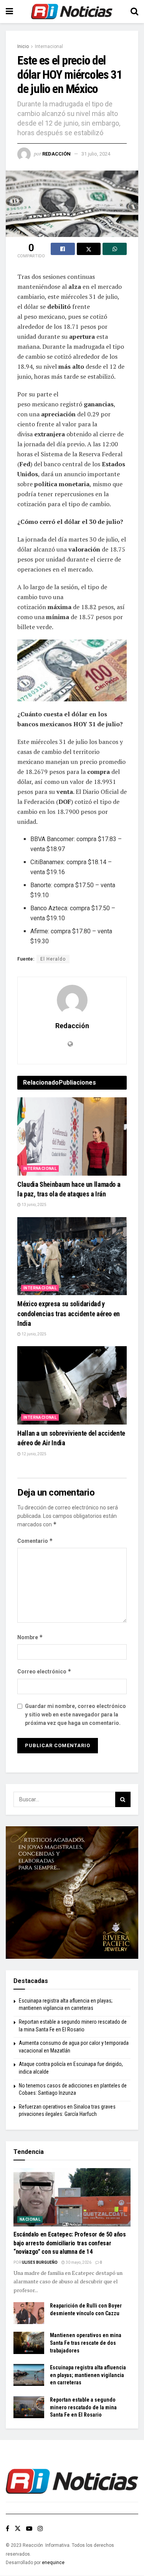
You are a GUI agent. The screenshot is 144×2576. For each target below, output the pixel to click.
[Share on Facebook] (63, 249)
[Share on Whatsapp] (115, 249)
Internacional (49, 46)
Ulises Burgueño (40, 2262)
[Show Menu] (9, 12)
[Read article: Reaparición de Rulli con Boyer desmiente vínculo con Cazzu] (29, 2313)
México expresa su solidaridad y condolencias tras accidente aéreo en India (69, 1313)
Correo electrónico (44, 1671)
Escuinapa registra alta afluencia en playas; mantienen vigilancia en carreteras (88, 2375)
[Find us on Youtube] (29, 2529)
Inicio (23, 46)
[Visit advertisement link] (72, 1893)
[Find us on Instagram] (40, 2529)
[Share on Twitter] (89, 249)
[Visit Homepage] (72, 12)
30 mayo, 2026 (78, 2262)
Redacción (56, 154)
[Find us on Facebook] (7, 2529)
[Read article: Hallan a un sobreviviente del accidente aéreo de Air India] (72, 1385)
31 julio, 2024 (96, 154)
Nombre (30, 1637)
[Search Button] (134, 12)
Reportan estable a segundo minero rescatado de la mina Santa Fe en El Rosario (83, 2407)
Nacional (30, 2219)
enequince (53, 2563)
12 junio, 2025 (34, 1334)
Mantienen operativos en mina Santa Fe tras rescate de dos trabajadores (86, 2343)
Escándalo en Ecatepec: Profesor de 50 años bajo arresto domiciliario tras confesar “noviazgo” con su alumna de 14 (70, 2243)
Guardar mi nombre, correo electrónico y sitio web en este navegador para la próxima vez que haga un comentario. (75, 1715)
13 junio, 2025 (34, 1205)
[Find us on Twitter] (18, 2529)
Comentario (35, 1541)
